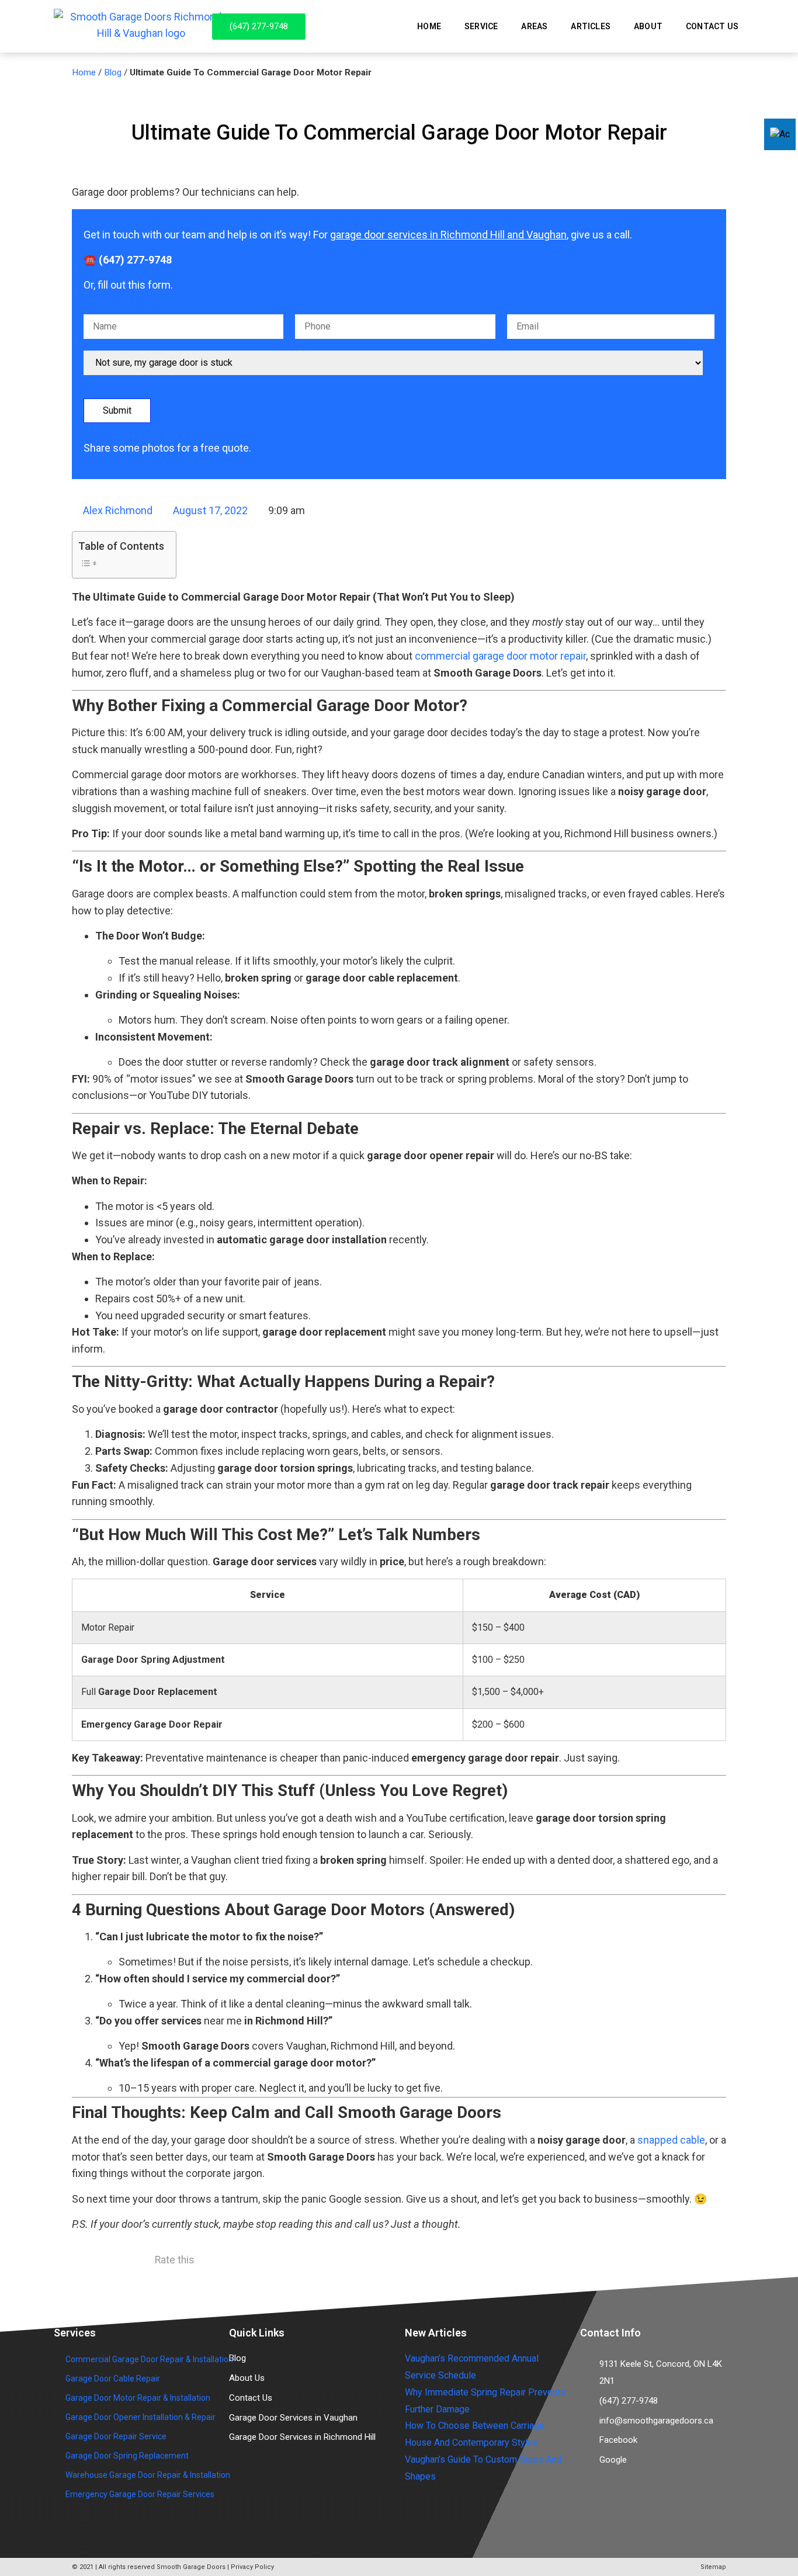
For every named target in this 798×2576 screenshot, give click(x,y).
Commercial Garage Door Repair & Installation (149, 2359)
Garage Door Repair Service (116, 2436)
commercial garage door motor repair (500, 656)
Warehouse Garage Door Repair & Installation (148, 2475)
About (648, 26)
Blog (113, 72)
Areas (534, 26)
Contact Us (712, 26)
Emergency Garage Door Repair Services (140, 2494)
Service (481, 26)
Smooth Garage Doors (191, 2567)
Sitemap (713, 2567)
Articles (591, 26)
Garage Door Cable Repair (113, 2379)
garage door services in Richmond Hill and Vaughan (448, 235)
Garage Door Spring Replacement (127, 2456)
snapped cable (671, 2140)
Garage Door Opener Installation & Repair (140, 2417)
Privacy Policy (252, 2567)
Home (429, 26)
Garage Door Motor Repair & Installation (138, 2398)
